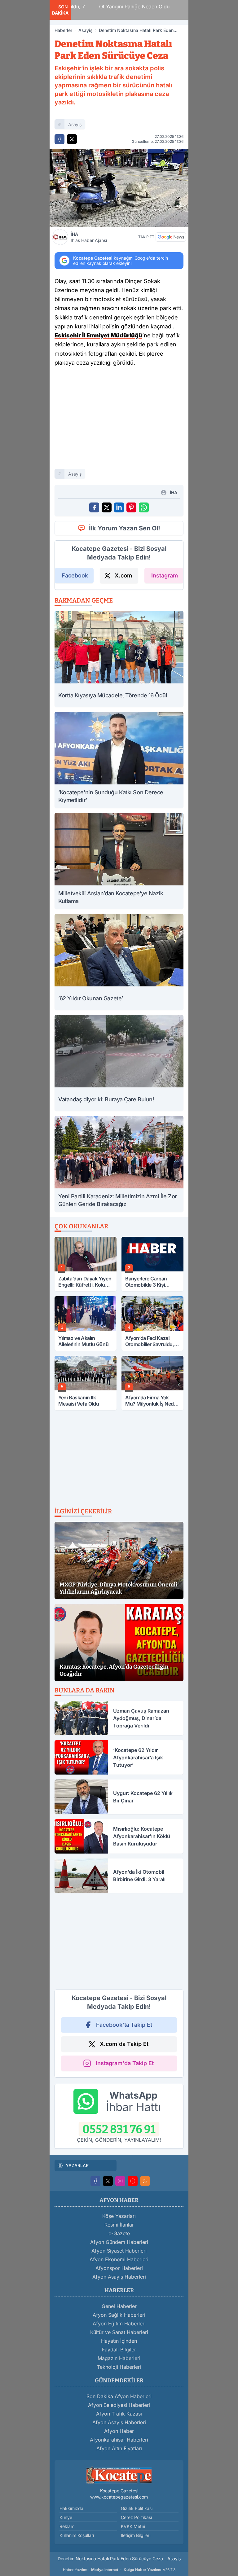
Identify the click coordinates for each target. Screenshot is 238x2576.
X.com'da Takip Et (124, 2044)
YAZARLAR (77, 2165)
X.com (123, 575)
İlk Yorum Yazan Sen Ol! (125, 528)
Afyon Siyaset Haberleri (119, 2251)
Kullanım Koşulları (77, 2535)
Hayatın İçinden (119, 2341)
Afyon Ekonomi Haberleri (119, 2259)
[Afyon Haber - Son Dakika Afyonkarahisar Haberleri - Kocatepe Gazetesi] (119, 2475)
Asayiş (86, 30)
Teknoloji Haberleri (119, 2367)
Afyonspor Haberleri (119, 2268)
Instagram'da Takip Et (125, 2063)
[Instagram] (120, 2181)
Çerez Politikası (136, 2517)
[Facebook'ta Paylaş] (59, 139)
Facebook (75, 575)
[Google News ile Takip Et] (171, 237)
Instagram (165, 575)
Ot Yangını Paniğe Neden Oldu (113, 7)
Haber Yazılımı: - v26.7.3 (119, 2570)
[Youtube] (133, 2181)
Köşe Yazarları (119, 2216)
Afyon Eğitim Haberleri (119, 2324)
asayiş (75, 124)
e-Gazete (119, 2233)
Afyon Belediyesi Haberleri (119, 2405)
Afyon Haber (119, 2431)
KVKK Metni (133, 2526)
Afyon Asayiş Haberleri (119, 2277)
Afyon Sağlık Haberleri (119, 2315)
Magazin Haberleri (119, 2358)
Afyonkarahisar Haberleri (119, 2440)
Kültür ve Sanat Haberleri (119, 2332)
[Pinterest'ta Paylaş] (131, 507)
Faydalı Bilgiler (119, 2350)
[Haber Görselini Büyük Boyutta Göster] (119, 188)
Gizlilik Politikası (137, 2508)
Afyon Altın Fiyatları (119, 2448)
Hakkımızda (71, 2508)
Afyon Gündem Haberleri (119, 2242)
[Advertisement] (119, 420)
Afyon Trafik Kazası (119, 2414)
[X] (108, 2181)
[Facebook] (95, 2181)
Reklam (67, 2526)
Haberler (63, 30)
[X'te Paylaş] (72, 139)
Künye (66, 2517)
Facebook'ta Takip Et (124, 2025)
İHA (89, 237)
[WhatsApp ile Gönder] (144, 507)
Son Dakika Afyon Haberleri (119, 2396)
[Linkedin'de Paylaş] (119, 507)
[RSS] (145, 2181)
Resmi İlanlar (119, 2225)
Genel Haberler (119, 2306)
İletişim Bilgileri (136, 2535)
